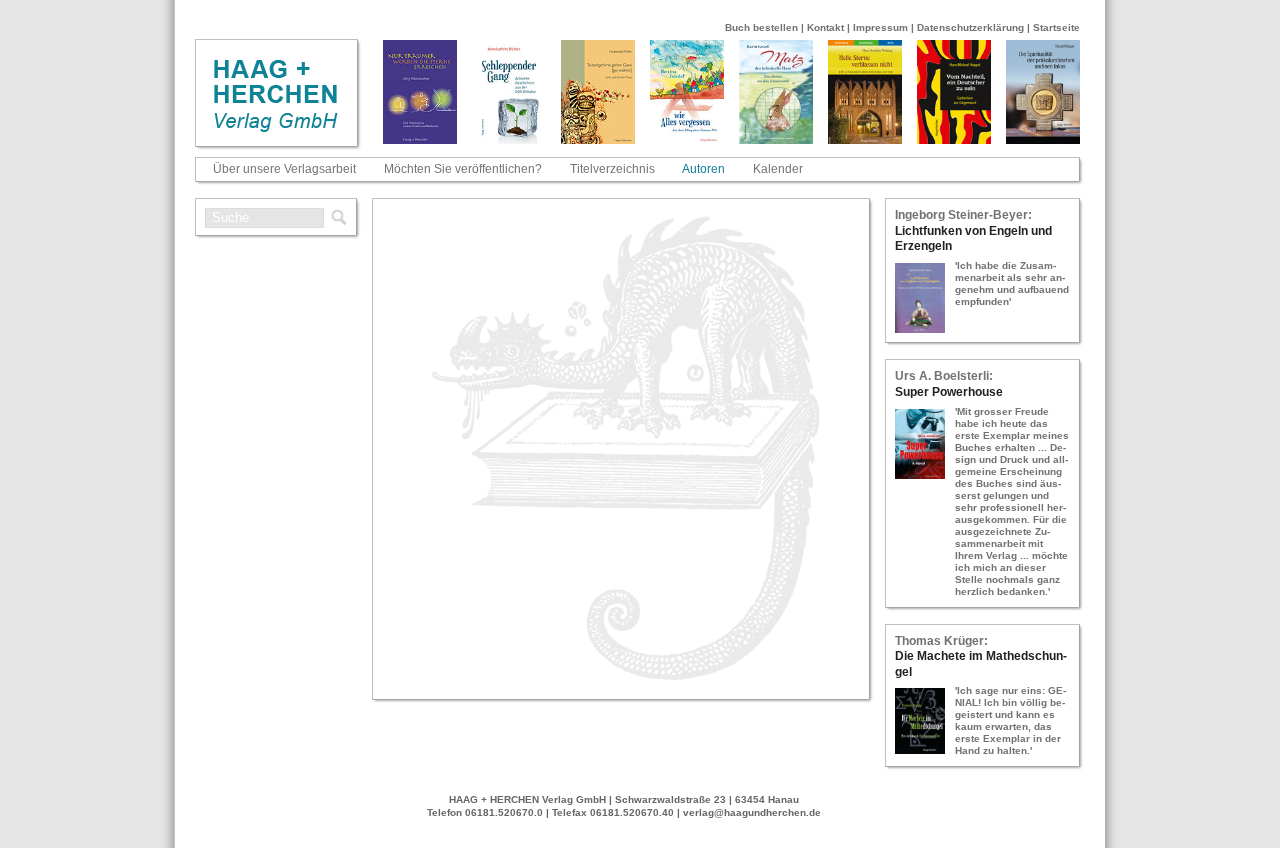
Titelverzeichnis (612, 169)
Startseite (1056, 27)
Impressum (880, 27)
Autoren (703, 169)
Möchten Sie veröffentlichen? (463, 169)
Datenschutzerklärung (970, 27)
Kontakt (825, 27)
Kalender (778, 169)
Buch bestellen (761, 27)
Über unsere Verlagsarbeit (284, 169)
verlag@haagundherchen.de (752, 812)
